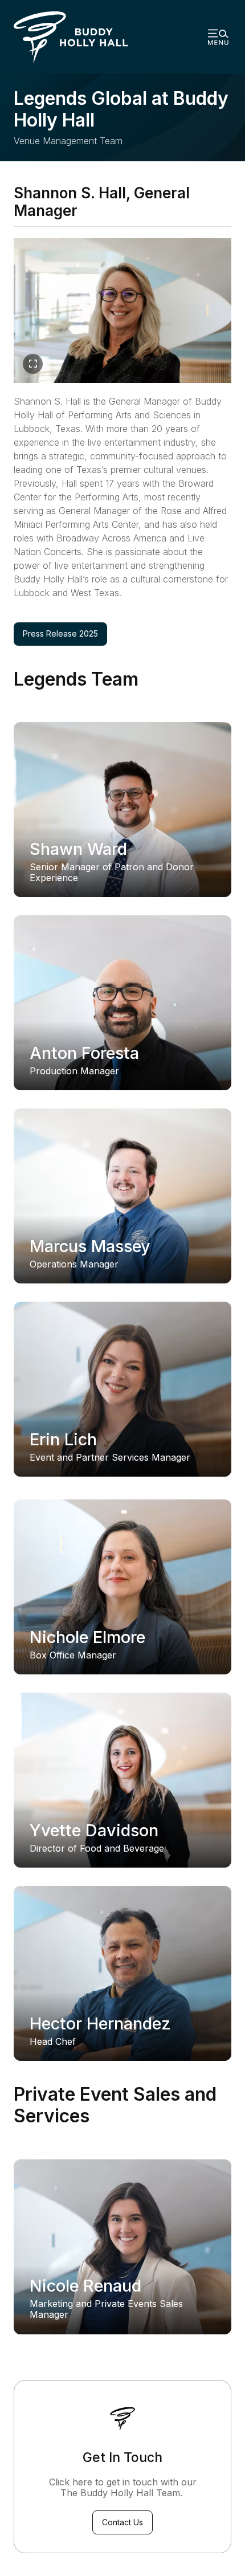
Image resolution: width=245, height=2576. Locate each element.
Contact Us (122, 2522)
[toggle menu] (218, 37)
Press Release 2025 (65, 633)
